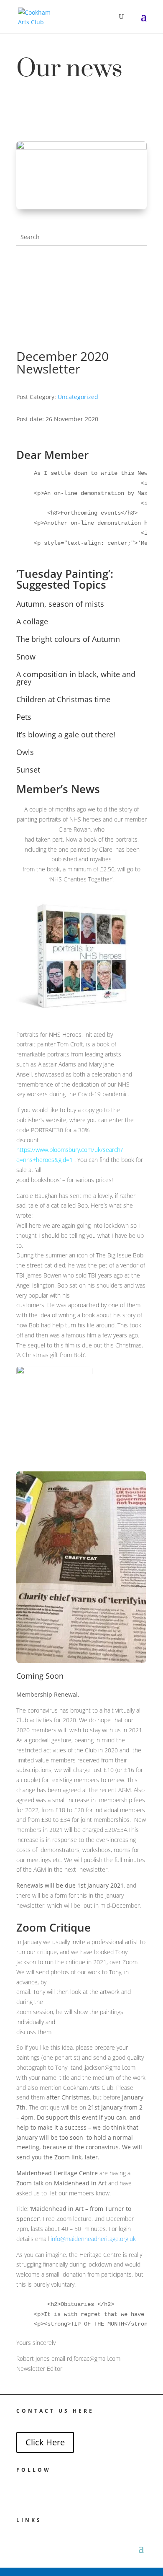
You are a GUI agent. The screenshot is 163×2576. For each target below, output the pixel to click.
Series (139, 316)
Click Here (45, 2442)
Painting (137, 276)
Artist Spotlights (128, 326)
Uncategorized (78, 397)
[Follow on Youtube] (41, 2491)
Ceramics (136, 286)
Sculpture (136, 296)
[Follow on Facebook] (20, 2491)
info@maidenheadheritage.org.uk (93, 2239)
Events (139, 306)
